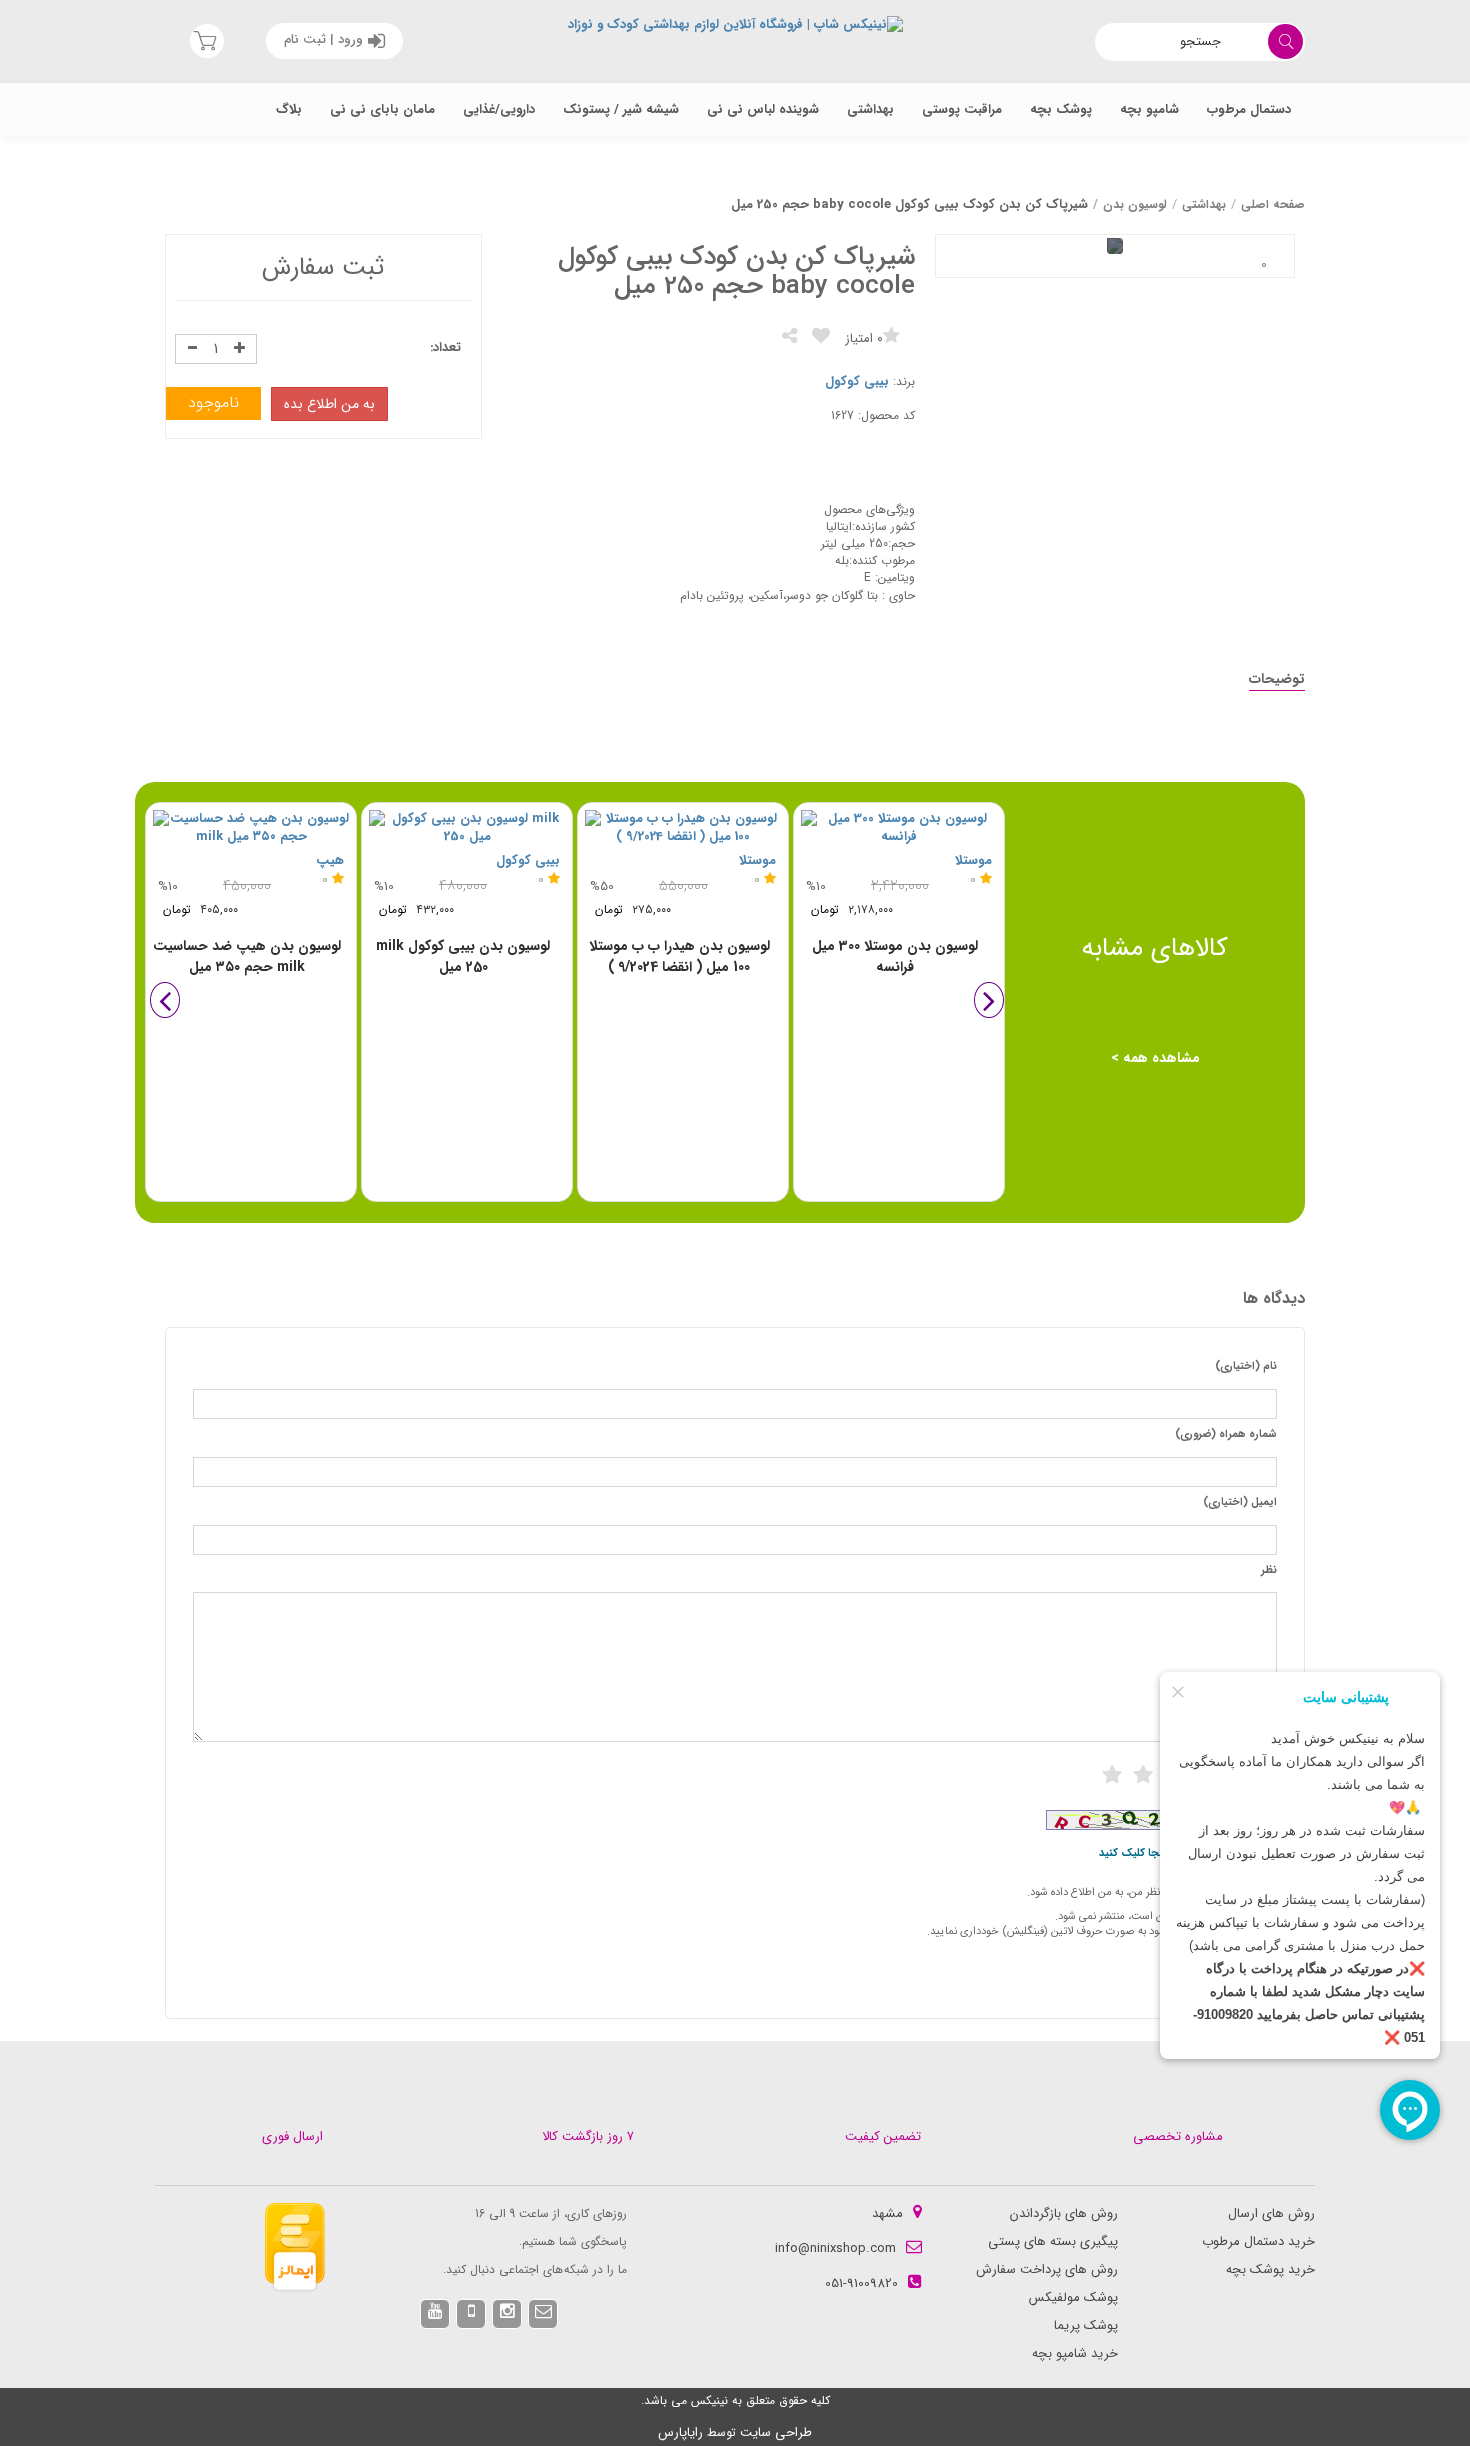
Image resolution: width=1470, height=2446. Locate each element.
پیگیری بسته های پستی (1053, 2241)
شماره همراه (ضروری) (1226, 1435)
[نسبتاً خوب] (1143, 1775)
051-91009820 (861, 2283)
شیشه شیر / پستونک (621, 109)
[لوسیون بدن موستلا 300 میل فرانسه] (899, 828)
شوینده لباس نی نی (763, 109)
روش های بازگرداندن (1064, 2213)
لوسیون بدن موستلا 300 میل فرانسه (895, 956)
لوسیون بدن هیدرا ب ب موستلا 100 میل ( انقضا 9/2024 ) (679, 956)
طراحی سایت (776, 2432)
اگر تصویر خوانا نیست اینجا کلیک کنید (1188, 1854)
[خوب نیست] (1112, 1775)
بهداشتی (870, 109)
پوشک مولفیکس (1073, 2297)
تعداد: (445, 348)
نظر (1269, 1571)
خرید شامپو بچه (1075, 2353)
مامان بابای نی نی (382, 109)
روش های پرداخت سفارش (1047, 2269)
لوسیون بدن (1135, 204)
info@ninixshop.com (835, 2248)
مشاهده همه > (1155, 1058)
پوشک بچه (1061, 109)
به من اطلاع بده (329, 404)
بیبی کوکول (857, 381)
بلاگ (289, 109)
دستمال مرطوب (1249, 109)
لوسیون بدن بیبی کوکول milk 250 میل (463, 956)
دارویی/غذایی (499, 109)
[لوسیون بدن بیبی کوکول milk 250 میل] (467, 828)
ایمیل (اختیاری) (1240, 1503)
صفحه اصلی (1273, 204)
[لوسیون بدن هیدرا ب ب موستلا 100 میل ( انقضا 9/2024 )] (683, 828)
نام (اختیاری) (1246, 1367)
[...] (1264, 265)
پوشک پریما (1086, 2325)
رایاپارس (680, 2432)
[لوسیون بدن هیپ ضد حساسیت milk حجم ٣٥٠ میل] (251, 828)
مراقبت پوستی (962, 109)
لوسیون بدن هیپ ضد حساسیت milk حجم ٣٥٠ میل (247, 956)
